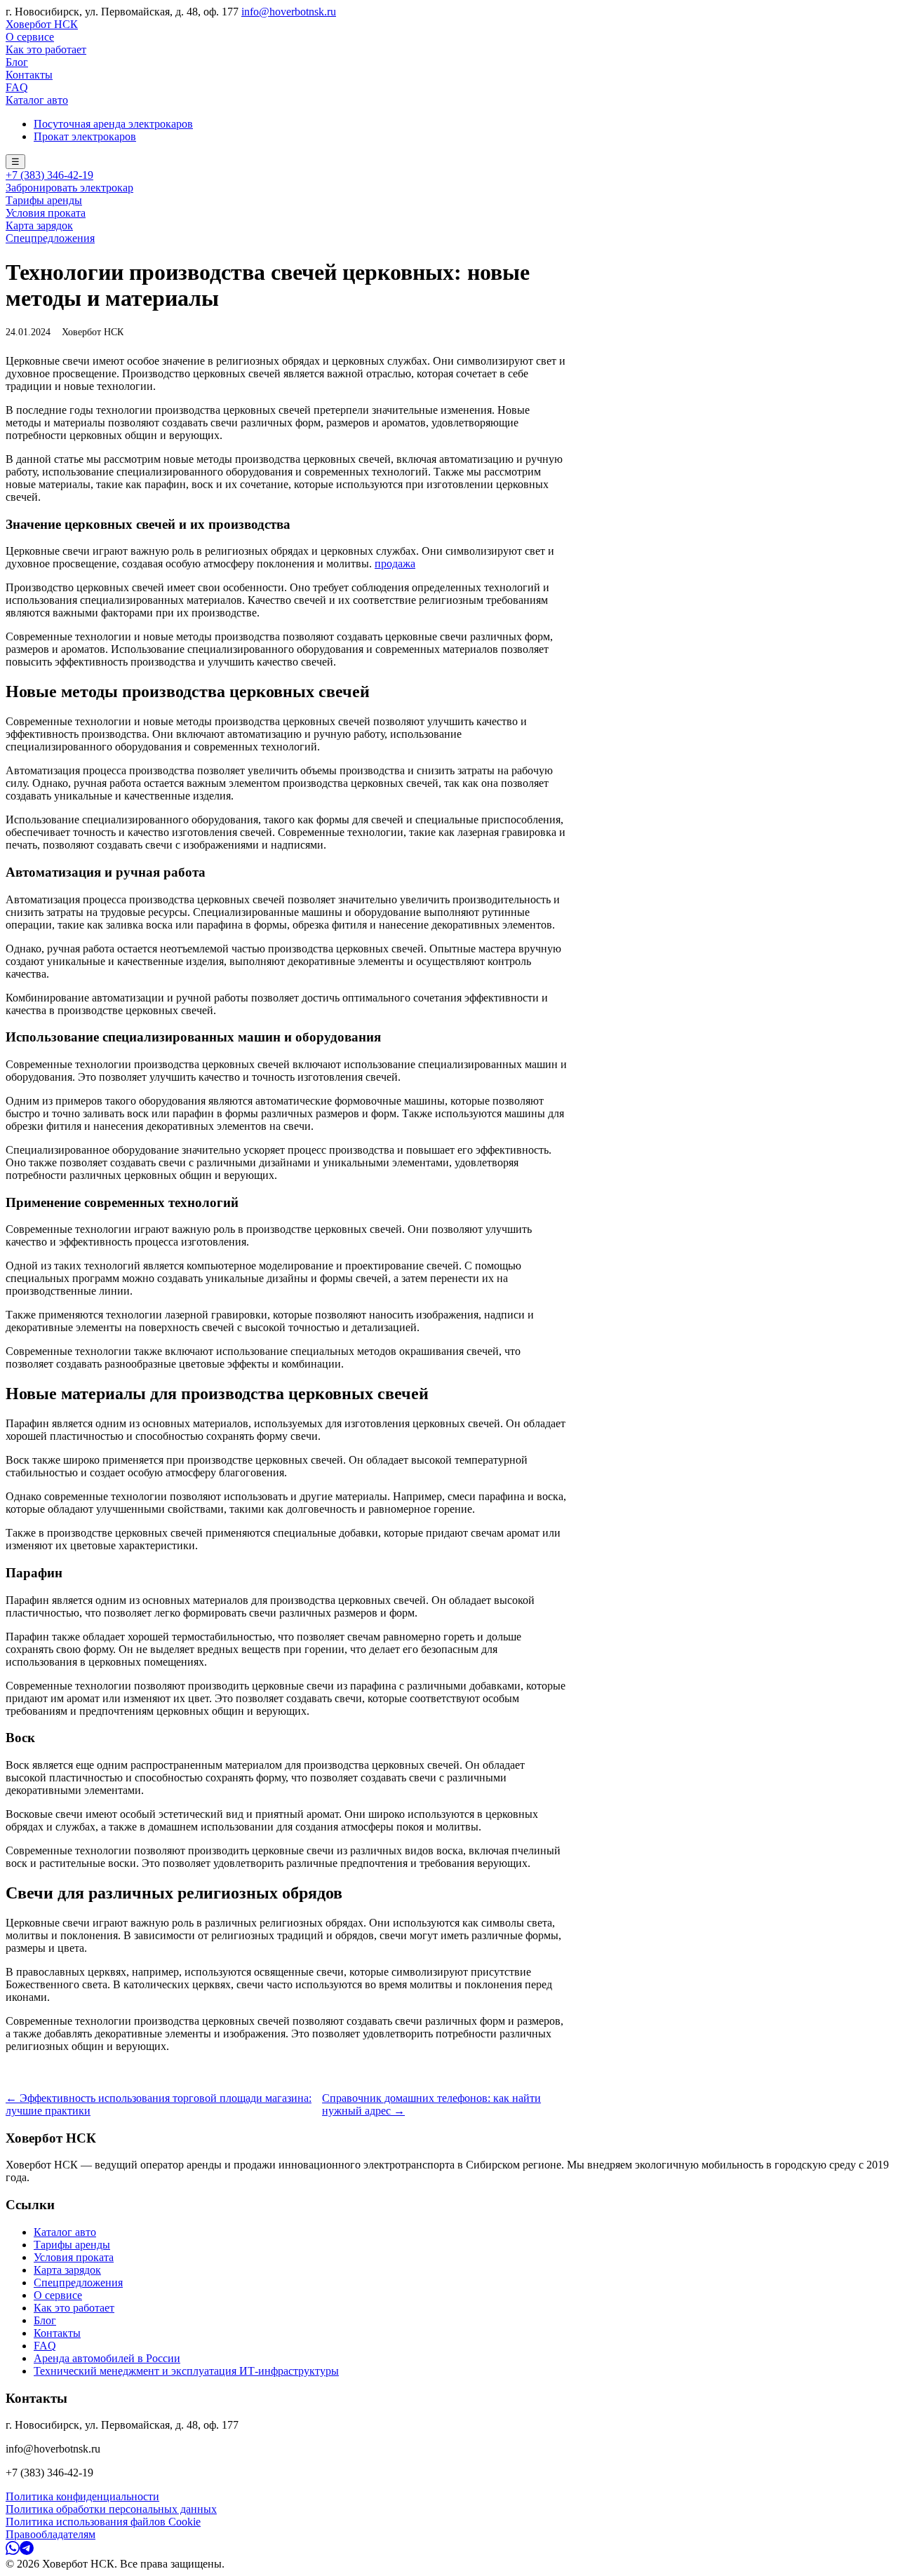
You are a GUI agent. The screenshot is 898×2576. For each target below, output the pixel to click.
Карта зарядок (39, 225)
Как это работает (46, 49)
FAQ (17, 87)
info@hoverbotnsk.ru (289, 12)
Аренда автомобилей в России (107, 2358)
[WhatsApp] (13, 2551)
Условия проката (46, 213)
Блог (17, 62)
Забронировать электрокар (69, 188)
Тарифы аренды (44, 200)
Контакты (29, 75)
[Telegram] (27, 2551)
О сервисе (30, 37)
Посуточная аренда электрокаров (113, 124)
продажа (395, 564)
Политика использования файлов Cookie (103, 2522)
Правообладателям (51, 2534)
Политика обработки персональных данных (111, 2509)
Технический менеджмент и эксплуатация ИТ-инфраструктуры (186, 2371)
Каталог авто (37, 100)
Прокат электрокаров (85, 136)
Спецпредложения (50, 238)
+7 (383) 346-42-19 (49, 175)
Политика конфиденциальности (82, 2496)
